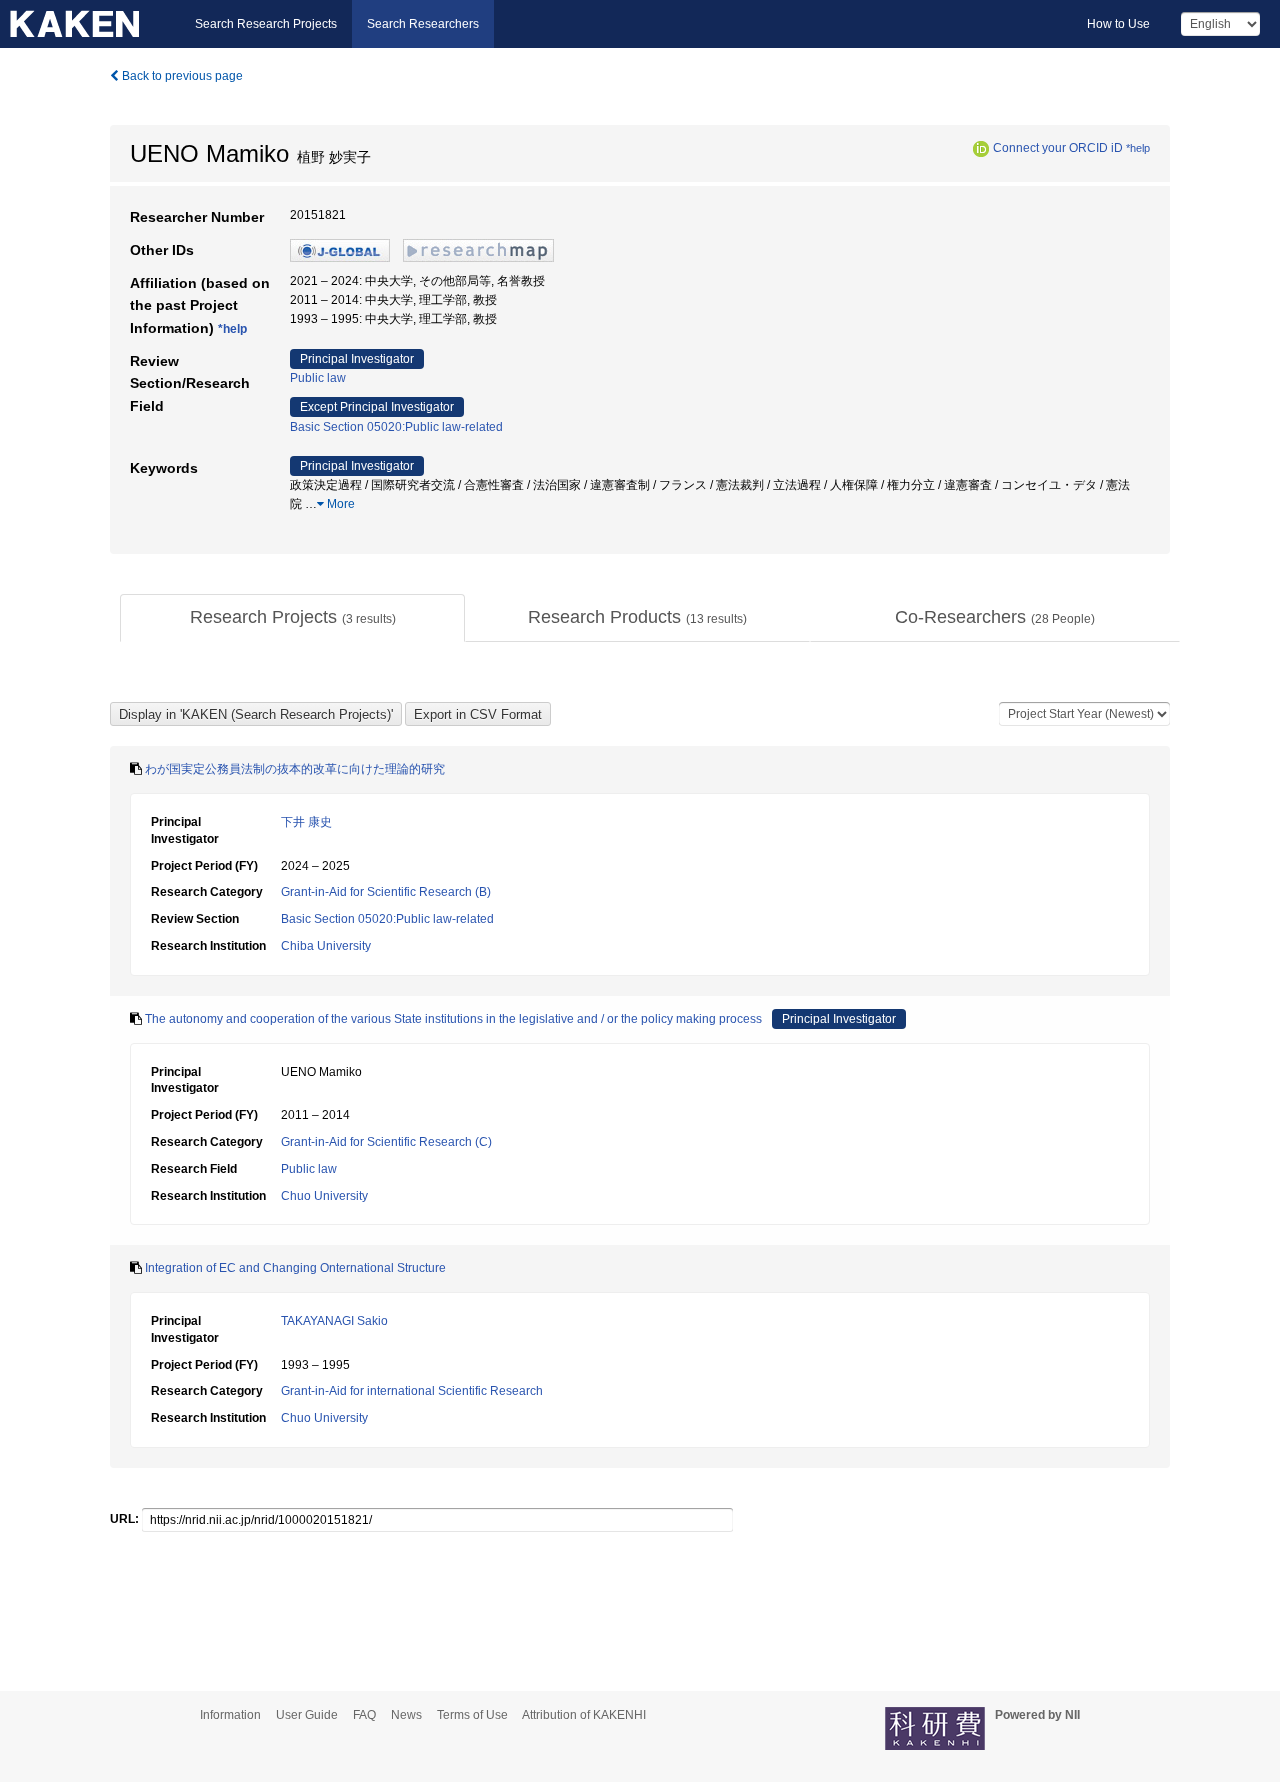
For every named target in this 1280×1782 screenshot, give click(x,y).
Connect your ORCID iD (1058, 148)
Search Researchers (423, 24)
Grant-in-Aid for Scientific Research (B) (386, 892)
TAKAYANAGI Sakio (334, 1321)
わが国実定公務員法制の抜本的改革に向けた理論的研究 (295, 769)
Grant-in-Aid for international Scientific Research (412, 1391)
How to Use (1118, 24)
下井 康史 (306, 822)
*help (1138, 148)
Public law (318, 378)
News (406, 1715)
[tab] (292, 618)
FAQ (364, 1715)
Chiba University (326, 946)
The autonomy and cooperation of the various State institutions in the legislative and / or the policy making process (453, 1019)
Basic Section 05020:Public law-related (396, 427)
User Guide (307, 1715)
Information (230, 1715)
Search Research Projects (266, 24)
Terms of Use (472, 1715)
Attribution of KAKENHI (584, 1715)
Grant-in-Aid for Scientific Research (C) (386, 1142)
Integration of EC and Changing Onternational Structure (295, 1268)
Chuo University (324, 1196)
